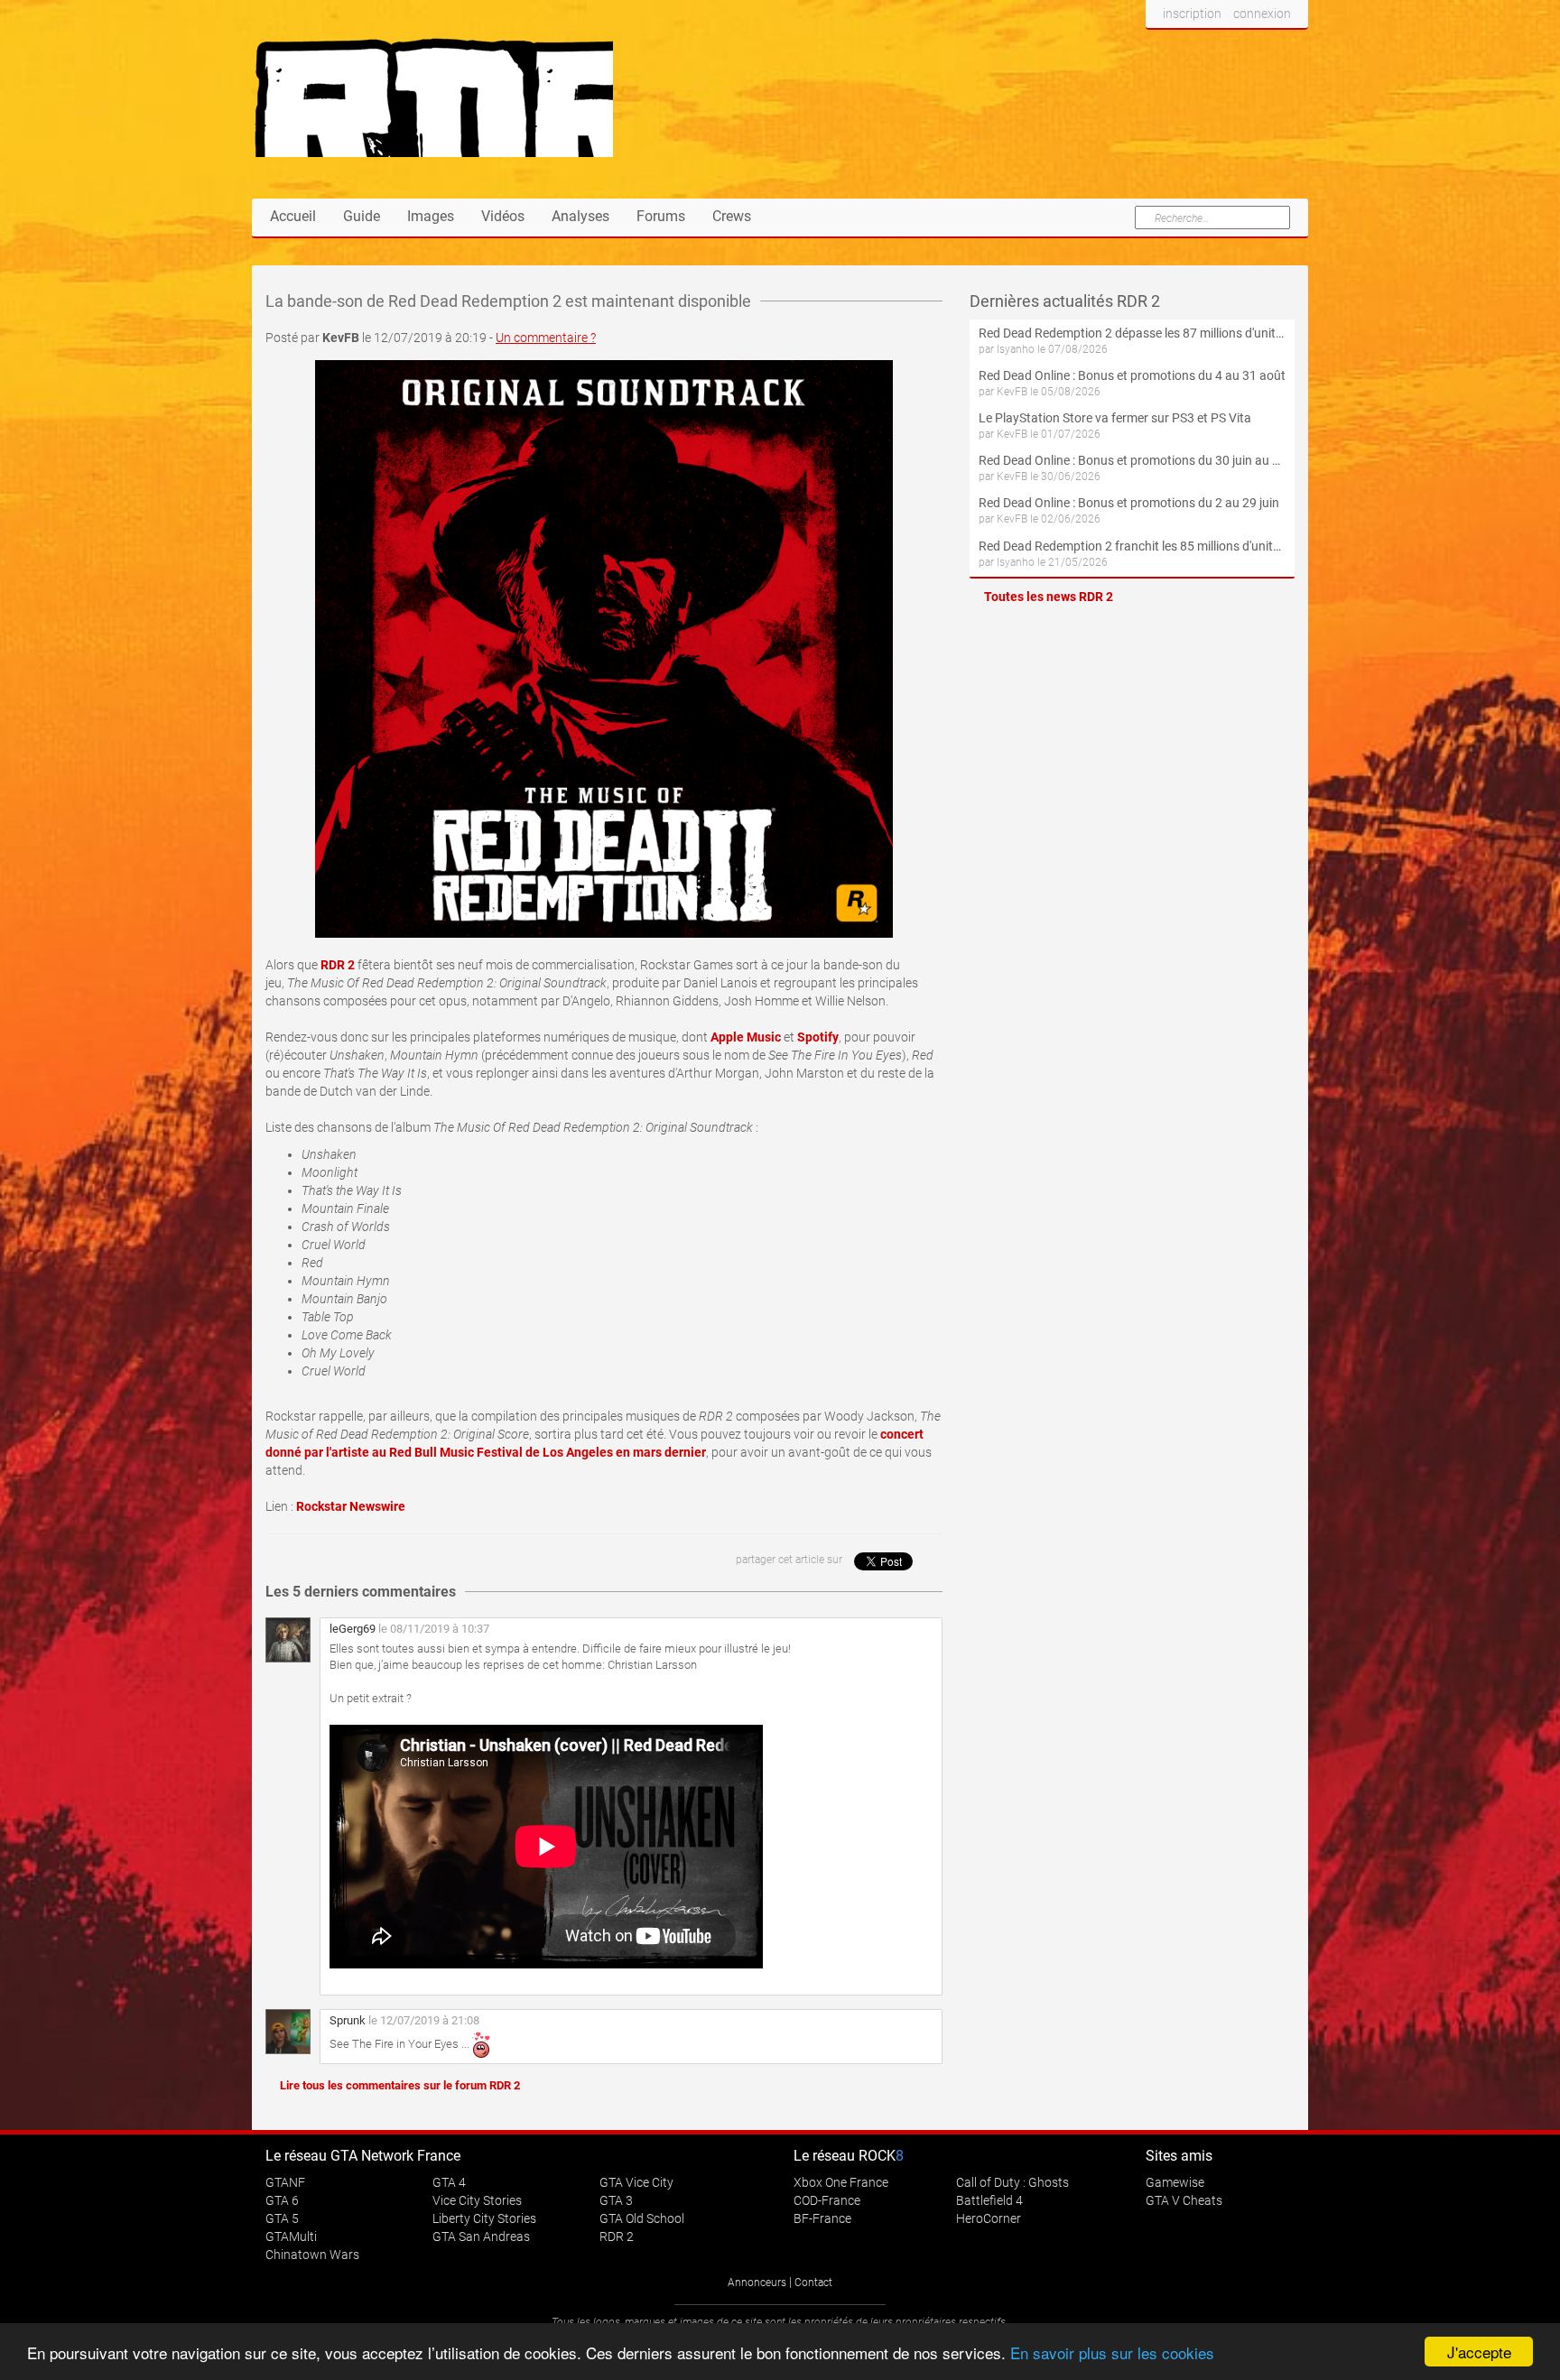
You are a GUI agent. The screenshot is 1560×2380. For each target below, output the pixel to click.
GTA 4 (449, 2182)
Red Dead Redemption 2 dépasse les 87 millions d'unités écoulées (1132, 333)
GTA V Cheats (1184, 2200)
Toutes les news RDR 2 (1049, 597)
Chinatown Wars (312, 2255)
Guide (362, 216)
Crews (732, 216)
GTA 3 (616, 2200)
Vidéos (503, 216)
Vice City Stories (477, 2200)
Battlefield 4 (989, 2200)
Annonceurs (757, 2283)
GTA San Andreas (481, 2236)
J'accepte (1479, 2352)
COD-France (827, 2200)
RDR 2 (617, 2236)
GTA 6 (282, 2200)
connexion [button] (1262, 14)
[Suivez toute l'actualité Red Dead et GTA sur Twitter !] (1189, 48)
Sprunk (348, 2020)
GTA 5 (282, 2218)
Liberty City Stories (484, 2218)
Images (431, 216)
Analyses (580, 216)
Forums (661, 216)
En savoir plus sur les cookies (1112, 2352)
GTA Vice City (636, 2182)
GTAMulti (291, 2236)
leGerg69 (353, 1629)
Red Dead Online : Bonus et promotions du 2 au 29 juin (1129, 503)
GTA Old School (642, 2218)
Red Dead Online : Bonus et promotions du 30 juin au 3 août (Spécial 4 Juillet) (1132, 460)
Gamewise (1175, 2182)
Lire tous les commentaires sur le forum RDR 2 (400, 2085)
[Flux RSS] (1290, 48)
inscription (1192, 14)
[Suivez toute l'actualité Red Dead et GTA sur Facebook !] (1160, 48)
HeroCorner (989, 2218)
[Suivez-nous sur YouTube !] (1256, 48)
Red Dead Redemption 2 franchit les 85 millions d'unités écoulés (1132, 546)
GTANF (285, 2182)
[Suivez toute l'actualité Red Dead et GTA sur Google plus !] (1223, 48)
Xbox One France (841, 2182)
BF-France (822, 2218)
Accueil (293, 216)
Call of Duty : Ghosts (1012, 2182)
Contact (813, 2283)
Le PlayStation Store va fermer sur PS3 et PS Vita (1115, 418)
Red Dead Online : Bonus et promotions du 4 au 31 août (1132, 375)
